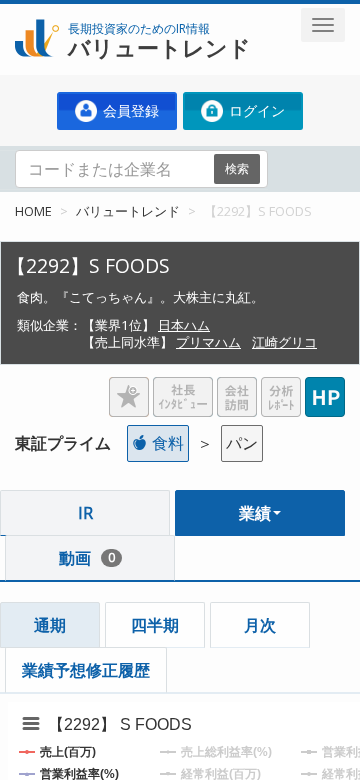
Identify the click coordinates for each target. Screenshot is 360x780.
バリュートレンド (128, 211)
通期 (50, 625)
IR (85, 513)
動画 (87, 558)
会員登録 (129, 110)
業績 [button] (255, 513)
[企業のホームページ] (325, 389)
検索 (237, 168)
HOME (33, 211)
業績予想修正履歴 (86, 670)
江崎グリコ (284, 342)
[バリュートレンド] (37, 16)
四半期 (155, 625)
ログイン (255, 110)
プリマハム (208, 342)
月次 (260, 625)
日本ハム (184, 325)
